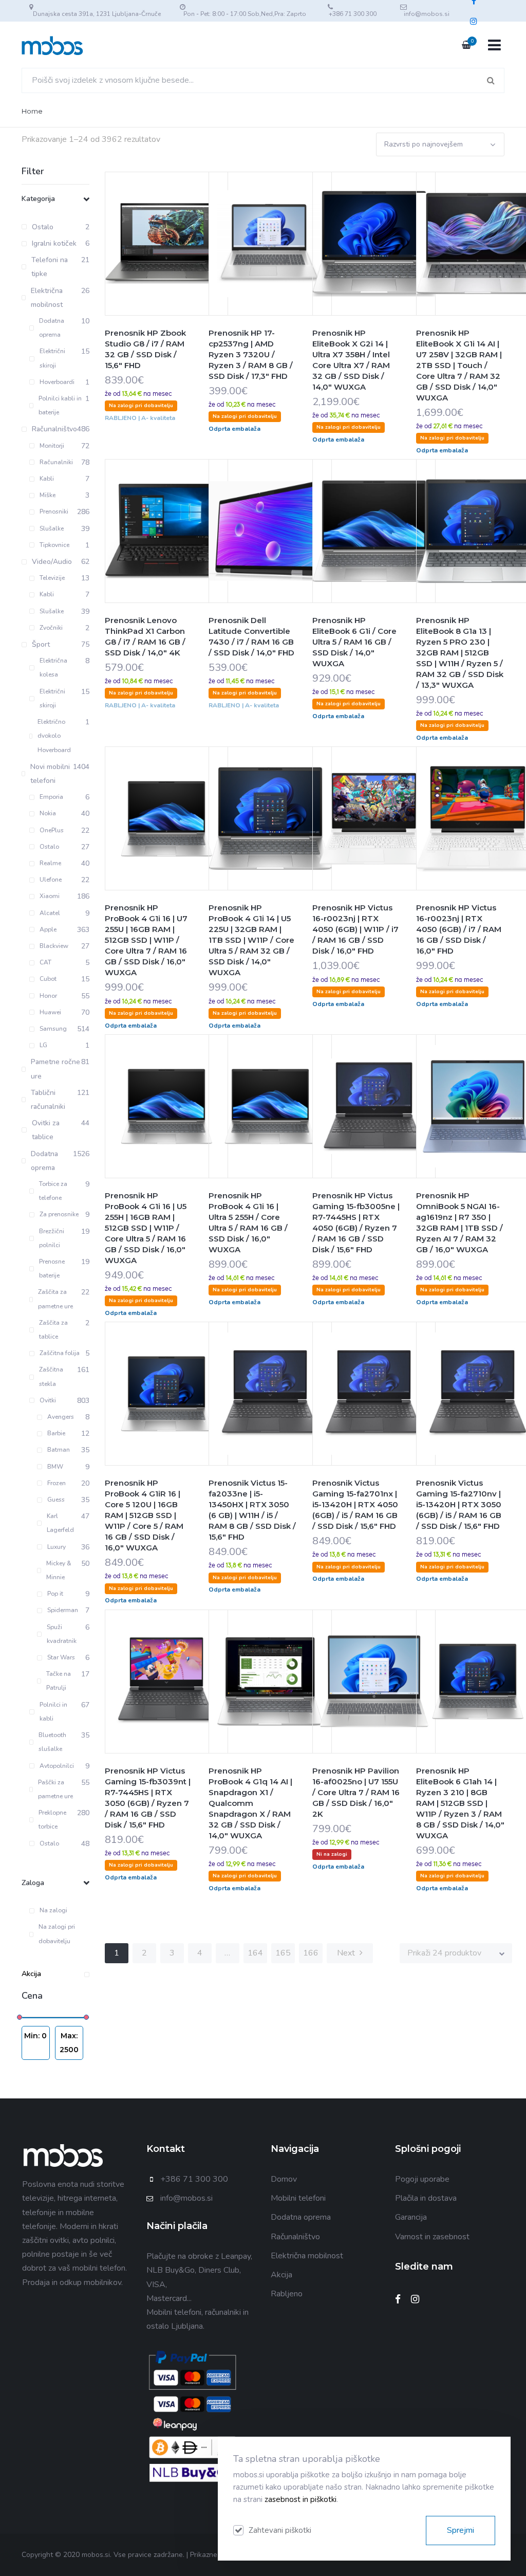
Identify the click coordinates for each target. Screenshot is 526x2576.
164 (255, 1953)
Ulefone (51, 880)
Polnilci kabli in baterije (60, 405)
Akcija (31, 1974)
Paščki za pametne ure (55, 1789)
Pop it (55, 1594)
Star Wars (61, 1657)
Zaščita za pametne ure (55, 1299)
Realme (50, 863)
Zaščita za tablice (53, 1330)
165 (283, 1953)
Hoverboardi (57, 382)
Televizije (52, 578)
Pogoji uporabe (422, 2179)
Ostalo (49, 847)
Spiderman (63, 1610)
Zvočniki (51, 628)
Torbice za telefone (53, 1191)
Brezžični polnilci (52, 1238)
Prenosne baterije (52, 1268)
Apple (48, 929)
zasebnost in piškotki (300, 2499)
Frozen (57, 1483)
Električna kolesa (53, 668)
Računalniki (56, 462)
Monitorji (52, 446)
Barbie (56, 1433)
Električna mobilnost (307, 2256)
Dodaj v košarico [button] (141, 264)
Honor (48, 996)
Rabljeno (287, 2294)
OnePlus (52, 830)
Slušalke (52, 528)
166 (311, 1953)
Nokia (48, 813)
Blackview (54, 946)
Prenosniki (54, 511)
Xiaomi (50, 896)
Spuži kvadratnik (62, 1634)
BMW (55, 1467)
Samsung (53, 1029)
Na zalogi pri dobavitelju (57, 1934)
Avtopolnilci (57, 1766)
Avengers (61, 1417)
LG (43, 1045)
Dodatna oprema (52, 328)
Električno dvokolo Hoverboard (54, 736)
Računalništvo (295, 2237)
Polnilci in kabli (53, 1712)
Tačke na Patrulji (59, 1681)
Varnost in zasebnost (432, 2237)
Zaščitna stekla (51, 1376)
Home (32, 111)
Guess (56, 1500)
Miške (48, 495)
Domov (284, 2179)
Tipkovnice (54, 545)
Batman (59, 1450)
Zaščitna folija (60, 1353)
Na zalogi (53, 1910)
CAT (45, 962)
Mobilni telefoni (298, 2198)
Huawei (50, 1012)
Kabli (47, 479)
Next (347, 1953)
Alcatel (50, 913)
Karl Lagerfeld (60, 1523)
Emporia (51, 797)
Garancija (411, 2217)
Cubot (48, 979)
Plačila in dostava (426, 2198)
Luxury (57, 1547)
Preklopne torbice (52, 1820)
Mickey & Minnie (59, 1570)
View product (192, 264)
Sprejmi (461, 2530)
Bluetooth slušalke (52, 1742)
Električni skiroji (52, 358)
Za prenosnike (59, 1214)
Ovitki (48, 1400)
